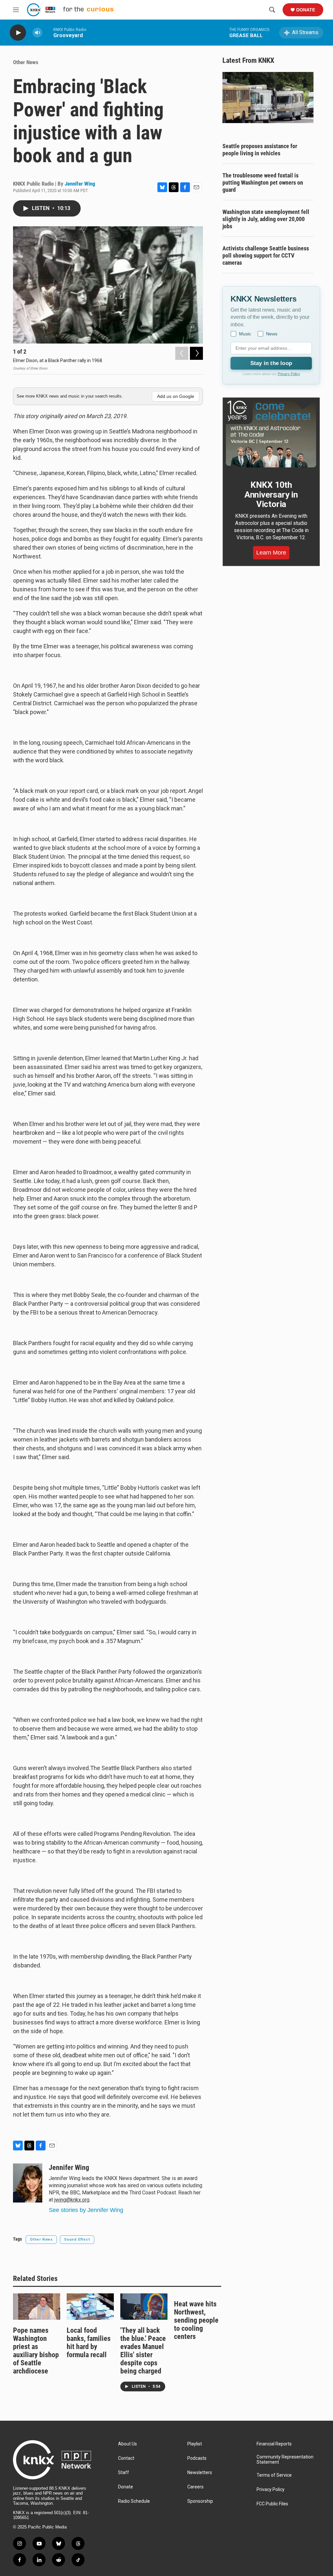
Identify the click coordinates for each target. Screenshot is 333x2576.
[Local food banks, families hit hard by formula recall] (90, 2307)
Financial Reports (274, 2444)
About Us (127, 2444)
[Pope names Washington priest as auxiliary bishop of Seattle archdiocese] (37, 2307)
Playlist (195, 2444)
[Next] (196, 353)
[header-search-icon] (272, 10)
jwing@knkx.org (72, 2200)
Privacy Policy (289, 374)
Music (245, 334)
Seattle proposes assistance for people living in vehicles (260, 150)
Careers (195, 2487)
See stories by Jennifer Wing (86, 2210)
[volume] (37, 33)
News (272, 334)
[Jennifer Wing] (28, 2183)
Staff (124, 2473)
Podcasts (197, 2458)
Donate (306, 10)
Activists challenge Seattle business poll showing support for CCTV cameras (266, 255)
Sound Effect (77, 2239)
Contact (126, 2458)
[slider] (48, 32)
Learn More (271, 553)
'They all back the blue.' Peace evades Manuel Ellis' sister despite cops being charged (143, 2351)
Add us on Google (176, 396)
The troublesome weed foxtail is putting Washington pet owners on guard (263, 183)
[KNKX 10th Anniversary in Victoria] (271, 434)
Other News (26, 62)
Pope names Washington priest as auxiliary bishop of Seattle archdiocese (36, 2351)
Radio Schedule (134, 2501)
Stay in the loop (271, 363)
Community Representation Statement (285, 2460)
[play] (18, 33)
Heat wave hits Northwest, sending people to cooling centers (196, 2320)
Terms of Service (274, 2475)
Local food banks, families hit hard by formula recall (89, 2343)
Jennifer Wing (80, 184)
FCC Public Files (272, 2504)
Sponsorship (200, 2501)
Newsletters (200, 2473)
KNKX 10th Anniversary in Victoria (271, 495)
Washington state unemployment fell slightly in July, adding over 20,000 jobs (266, 219)
